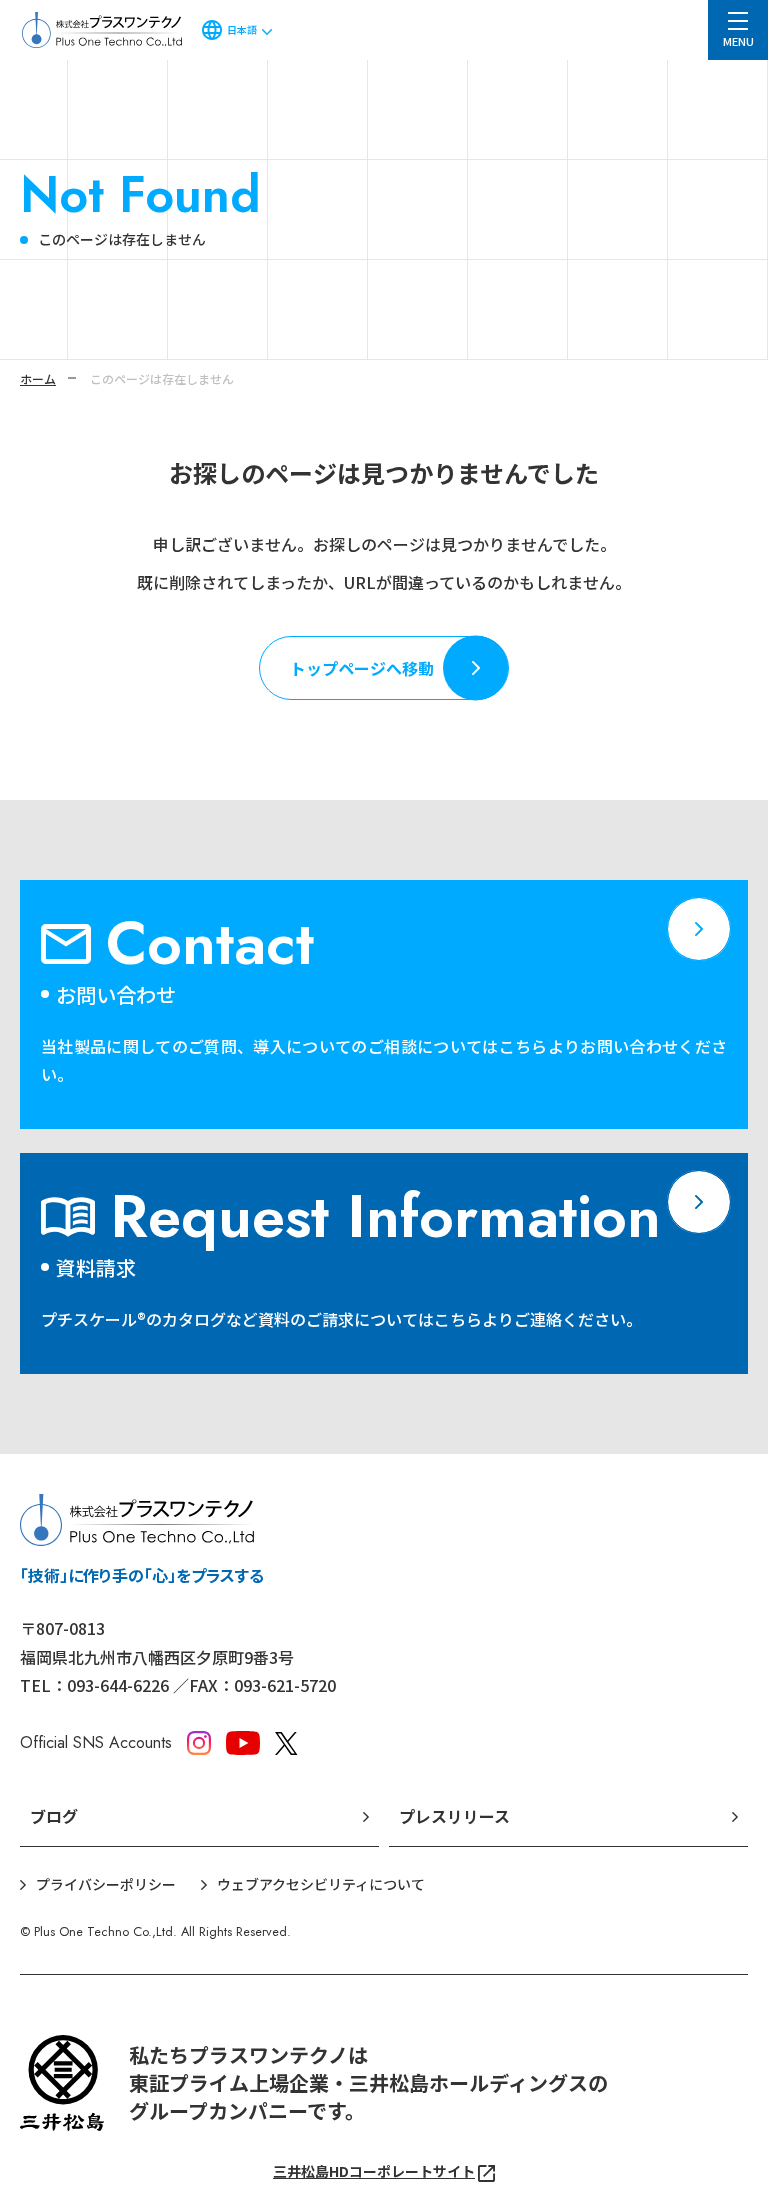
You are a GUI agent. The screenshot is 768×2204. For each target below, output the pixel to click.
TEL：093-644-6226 (94, 1685)
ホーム (38, 378)
